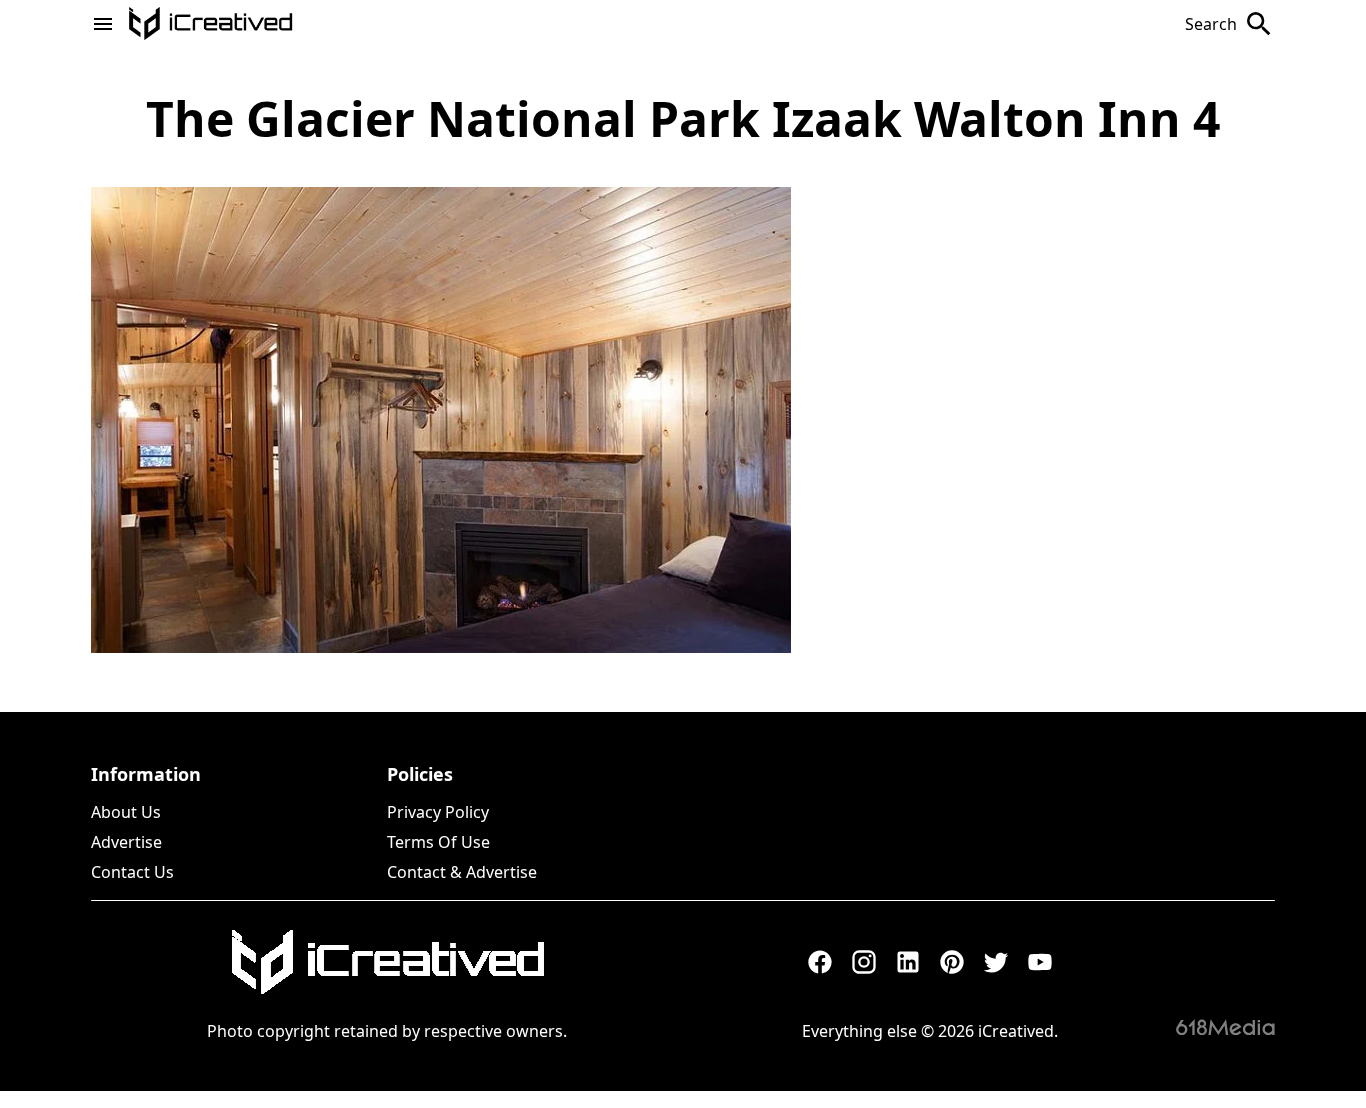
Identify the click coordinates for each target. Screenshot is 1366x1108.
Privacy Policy (438, 812)
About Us (126, 812)
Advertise (126, 842)
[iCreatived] (387, 962)
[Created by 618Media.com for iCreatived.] (1225, 1027)
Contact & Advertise (462, 872)
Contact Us (132, 872)
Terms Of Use (438, 842)
